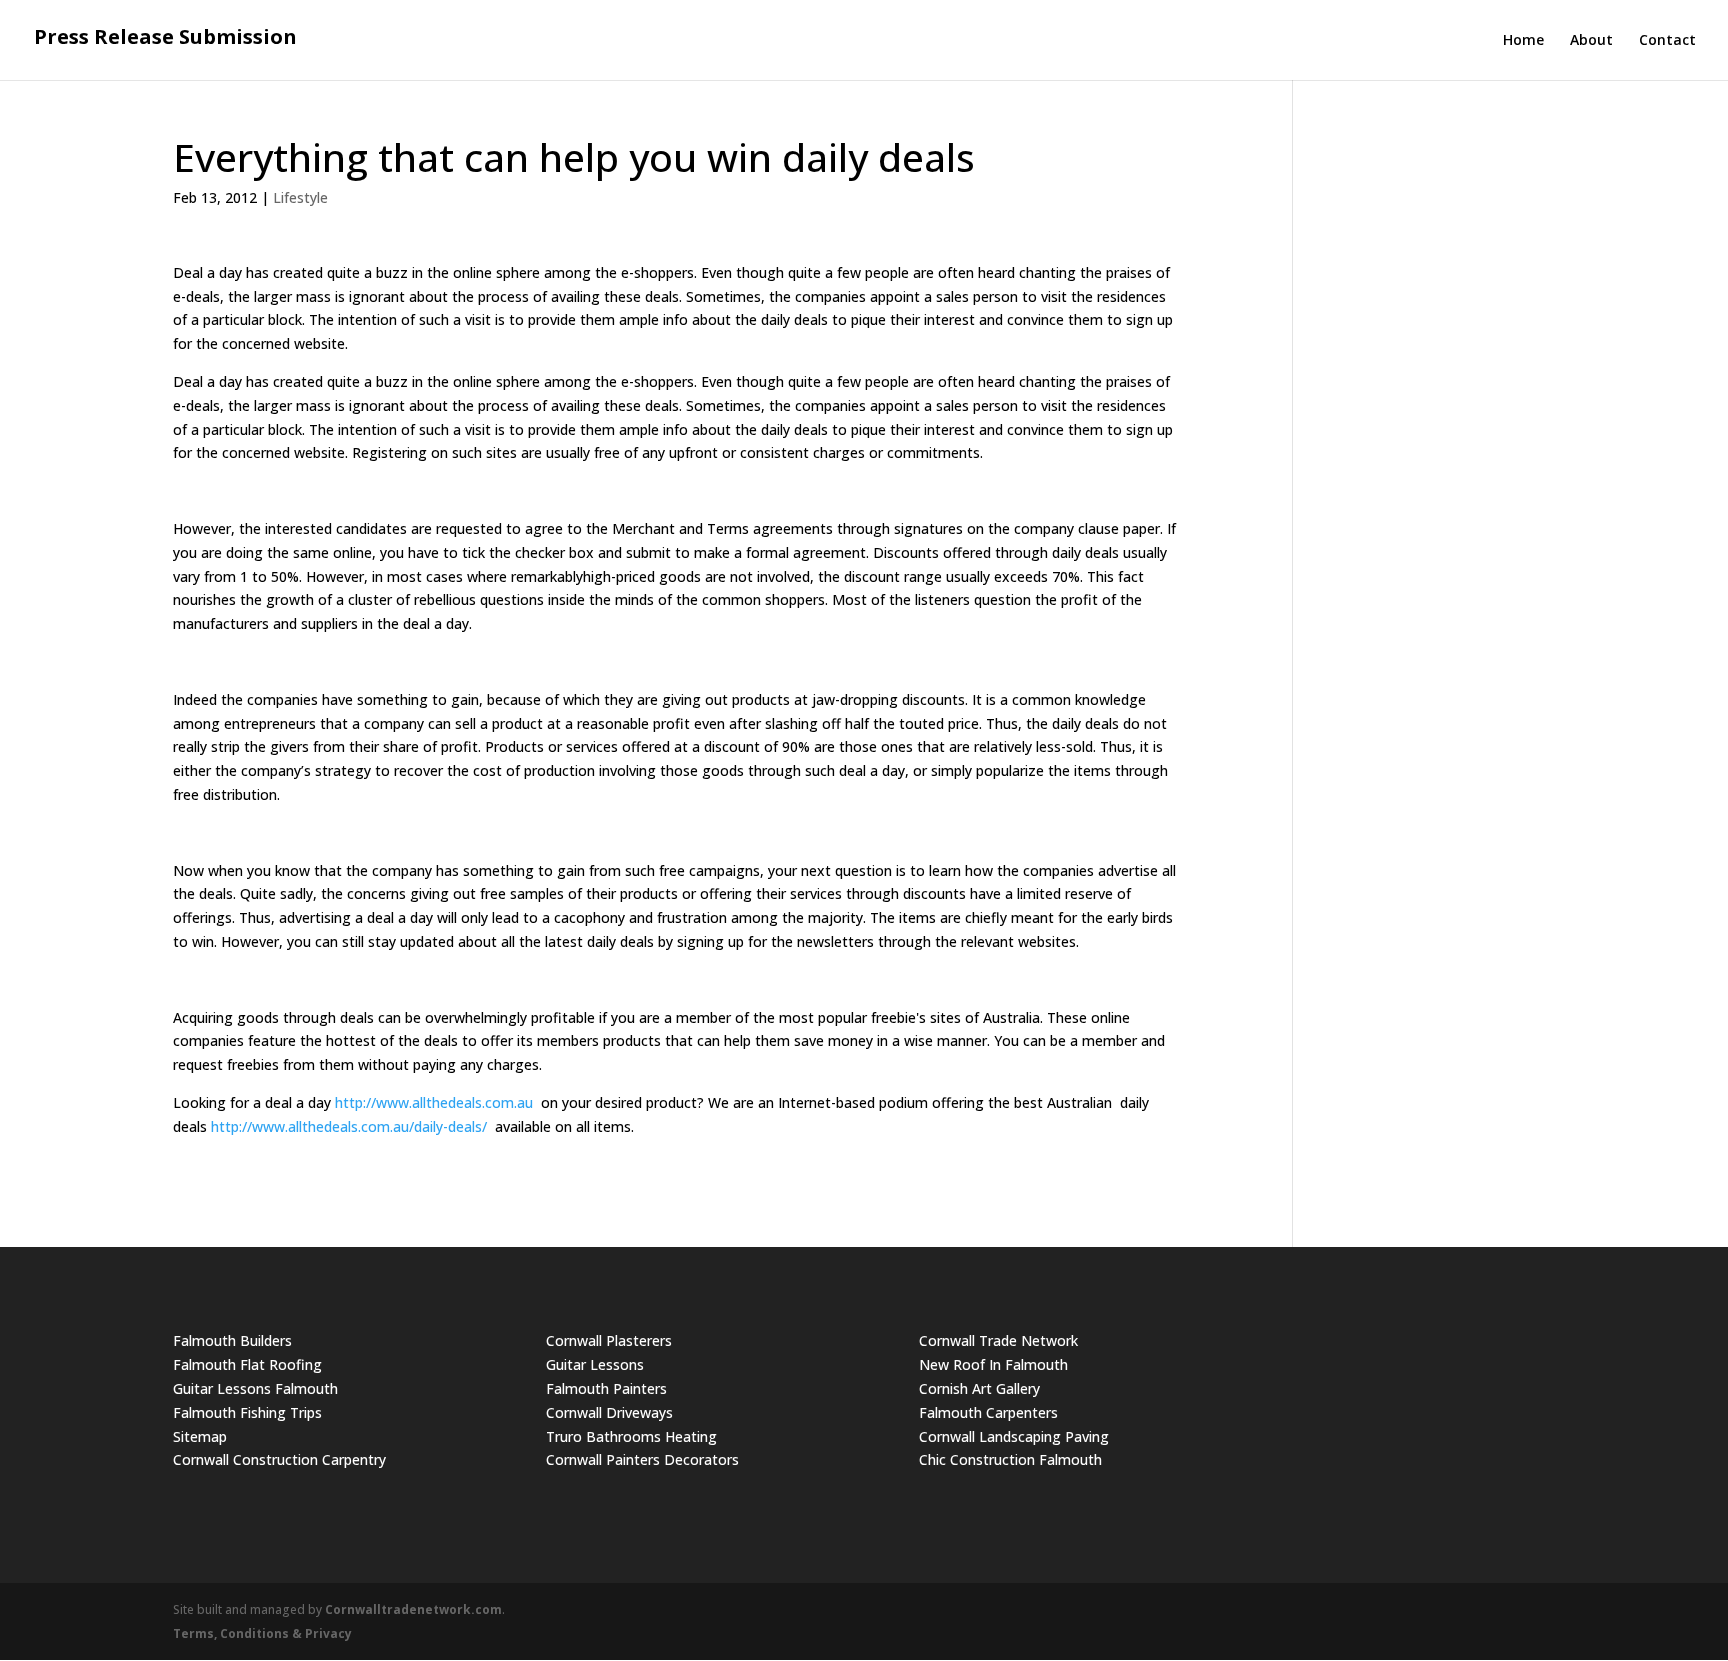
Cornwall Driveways (609, 1412)
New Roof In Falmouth (993, 1364)
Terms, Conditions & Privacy (262, 1633)
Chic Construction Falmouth (1010, 1459)
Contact (1667, 41)
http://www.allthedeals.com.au (434, 1102)
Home (1523, 41)
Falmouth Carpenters (988, 1412)
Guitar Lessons (595, 1364)
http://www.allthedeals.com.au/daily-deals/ (349, 1126)
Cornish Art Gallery (979, 1388)
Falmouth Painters (606, 1388)
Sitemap (200, 1436)
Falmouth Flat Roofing (247, 1364)
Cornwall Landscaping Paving (1014, 1436)
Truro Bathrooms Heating (631, 1436)
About (1591, 41)
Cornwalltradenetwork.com (413, 1609)
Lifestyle (300, 197)
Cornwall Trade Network (998, 1340)
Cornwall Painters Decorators (642, 1459)
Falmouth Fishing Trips (247, 1412)
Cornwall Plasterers (609, 1340)
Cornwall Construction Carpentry (279, 1459)
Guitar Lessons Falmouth (255, 1388)
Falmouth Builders (232, 1340)
